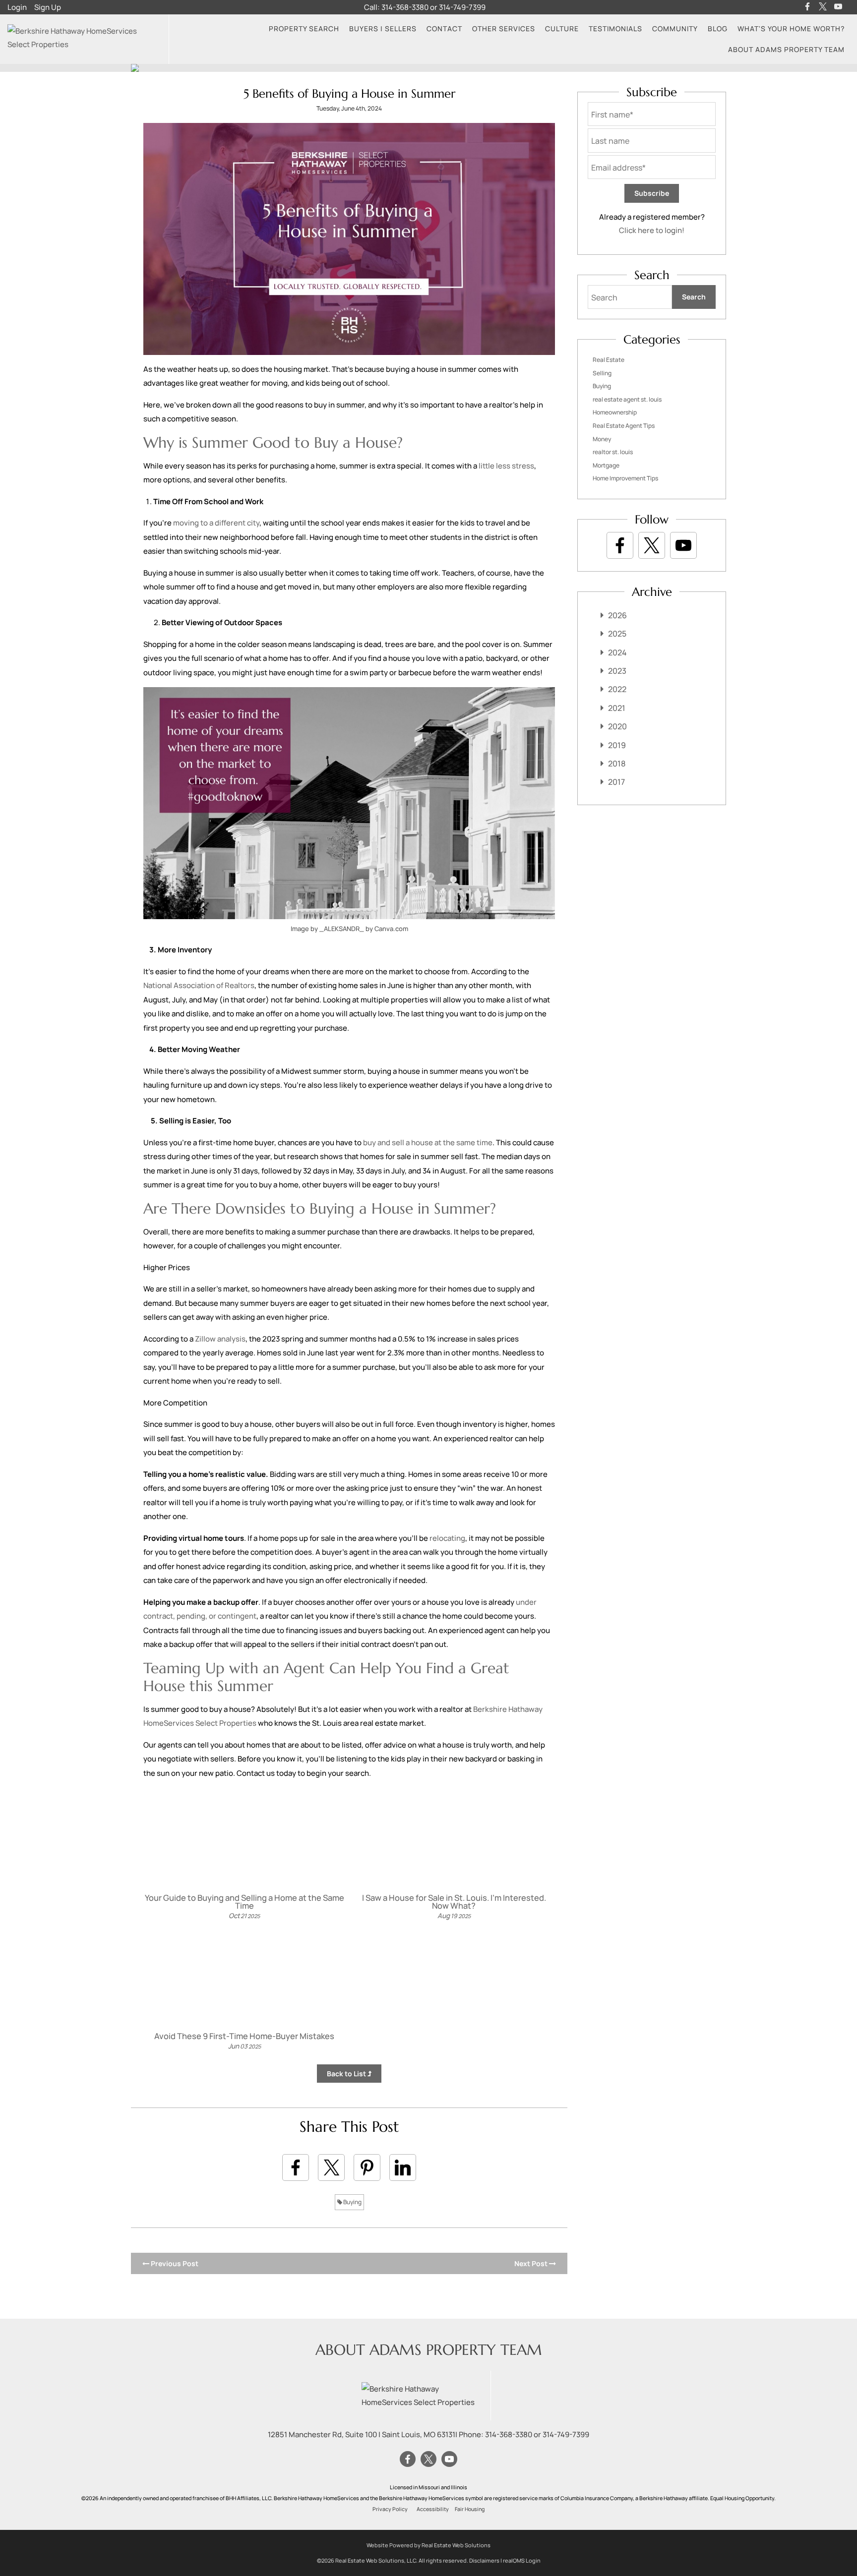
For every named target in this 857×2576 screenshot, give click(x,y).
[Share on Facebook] (296, 2167)
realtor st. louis (613, 452)
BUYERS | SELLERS (383, 29)
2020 (617, 726)
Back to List (347, 2074)
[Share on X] (331, 2167)
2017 (616, 782)
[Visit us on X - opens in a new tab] (823, 7)
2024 (617, 652)
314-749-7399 (462, 7)
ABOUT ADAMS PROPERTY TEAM (786, 49)
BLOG (718, 29)
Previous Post (174, 2263)
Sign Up (48, 7)
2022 (617, 689)
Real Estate (609, 360)
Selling (602, 373)
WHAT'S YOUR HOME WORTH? (791, 29)
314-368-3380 (405, 7)
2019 (617, 745)
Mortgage (606, 465)
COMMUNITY (675, 29)
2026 (617, 615)
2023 (617, 671)
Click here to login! (652, 230)
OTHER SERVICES (504, 29)
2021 (617, 708)
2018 (617, 763)
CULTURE (562, 29)
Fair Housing (470, 2509)
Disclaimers (484, 2560)
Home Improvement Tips (625, 478)
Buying (352, 2202)
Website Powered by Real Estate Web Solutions (428, 2545)
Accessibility (433, 2509)
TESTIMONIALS (615, 29)
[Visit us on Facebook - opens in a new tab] (807, 7)
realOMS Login (522, 2560)
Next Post (532, 2263)
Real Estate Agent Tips (624, 426)
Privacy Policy (390, 2509)
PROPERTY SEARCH (304, 29)
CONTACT (444, 29)
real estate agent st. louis (627, 399)
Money (602, 439)
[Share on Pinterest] (367, 2167)
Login (17, 7)
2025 (617, 634)
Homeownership (615, 412)
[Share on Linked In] (403, 2167)
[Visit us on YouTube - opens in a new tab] (838, 7)
